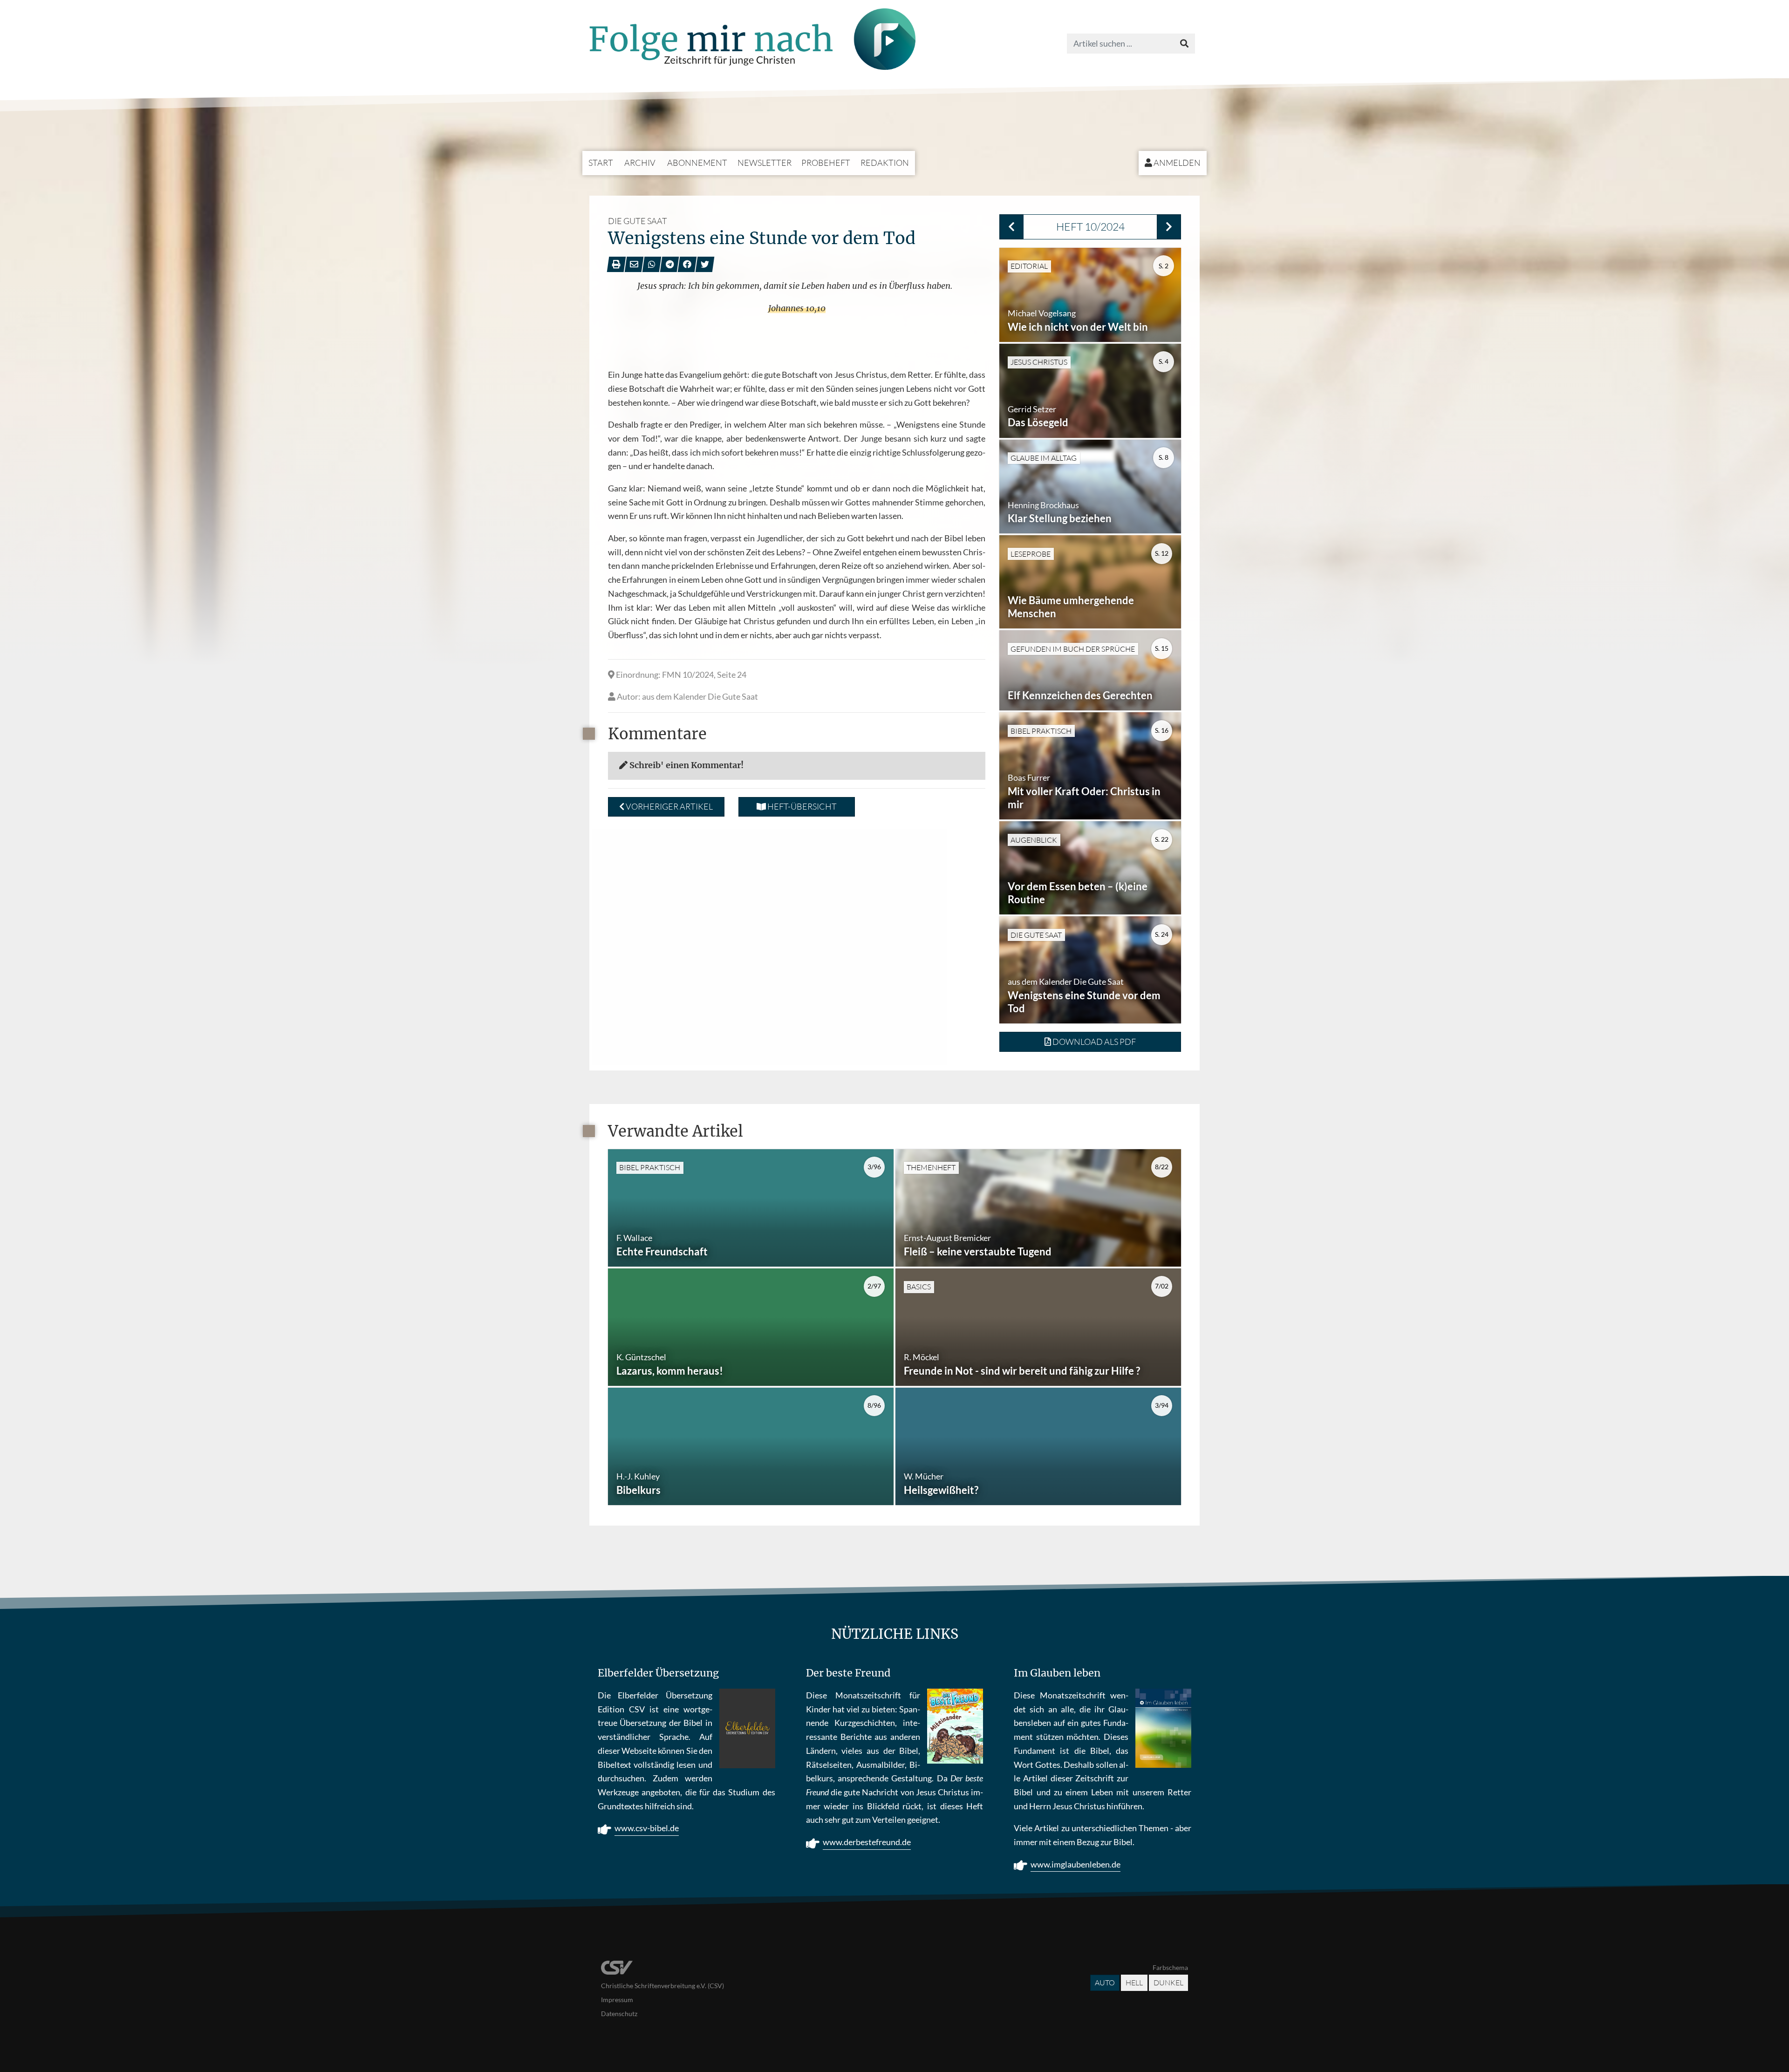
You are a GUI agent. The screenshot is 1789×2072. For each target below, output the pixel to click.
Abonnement (697, 163)
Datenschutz (619, 2014)
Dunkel (1168, 1983)
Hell (1134, 1983)
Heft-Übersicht (801, 806)
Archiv (640, 163)
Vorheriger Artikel (669, 806)
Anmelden (1176, 163)
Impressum (617, 2000)
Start (601, 163)
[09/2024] (1011, 227)
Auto (1105, 1983)
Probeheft (826, 163)
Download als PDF (1093, 1042)
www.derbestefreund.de (867, 1842)
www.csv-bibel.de (647, 1828)
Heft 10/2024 (1090, 226)
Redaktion (885, 163)
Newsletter (765, 163)
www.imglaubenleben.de (1075, 1864)
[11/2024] (1169, 227)
